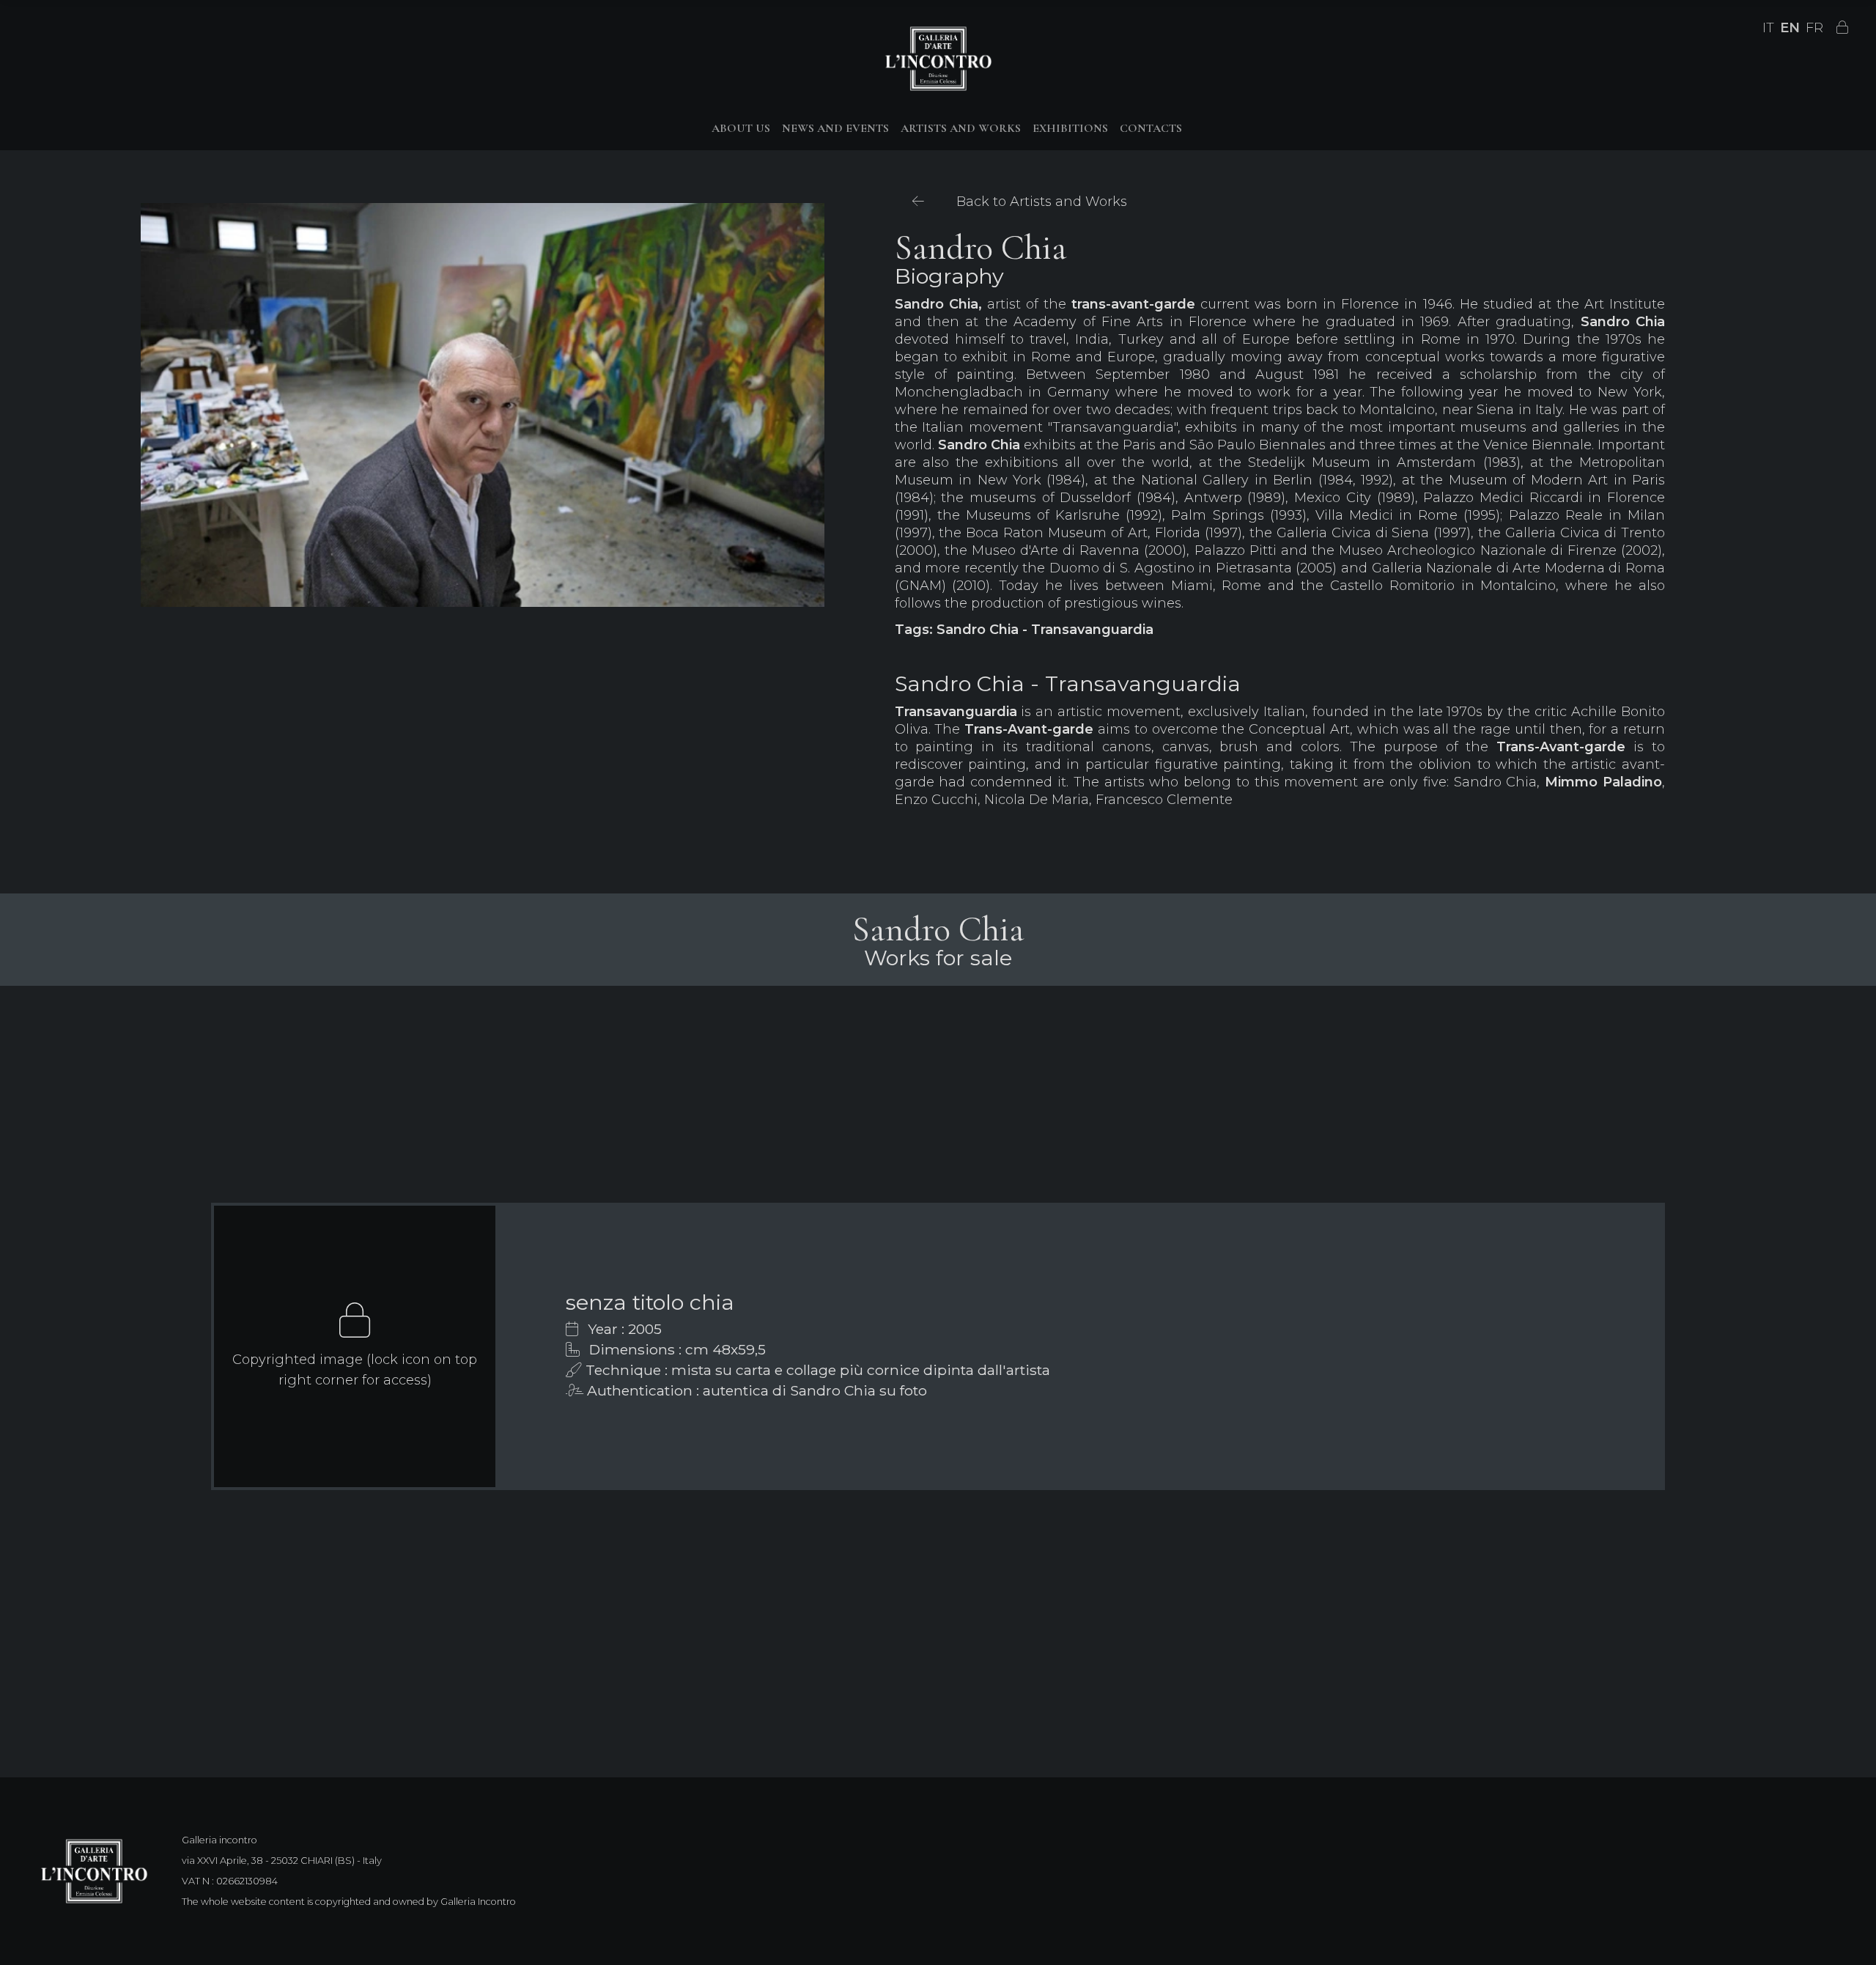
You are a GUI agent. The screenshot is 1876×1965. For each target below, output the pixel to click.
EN (1790, 28)
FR (1814, 28)
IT (1768, 28)
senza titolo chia (650, 1302)
